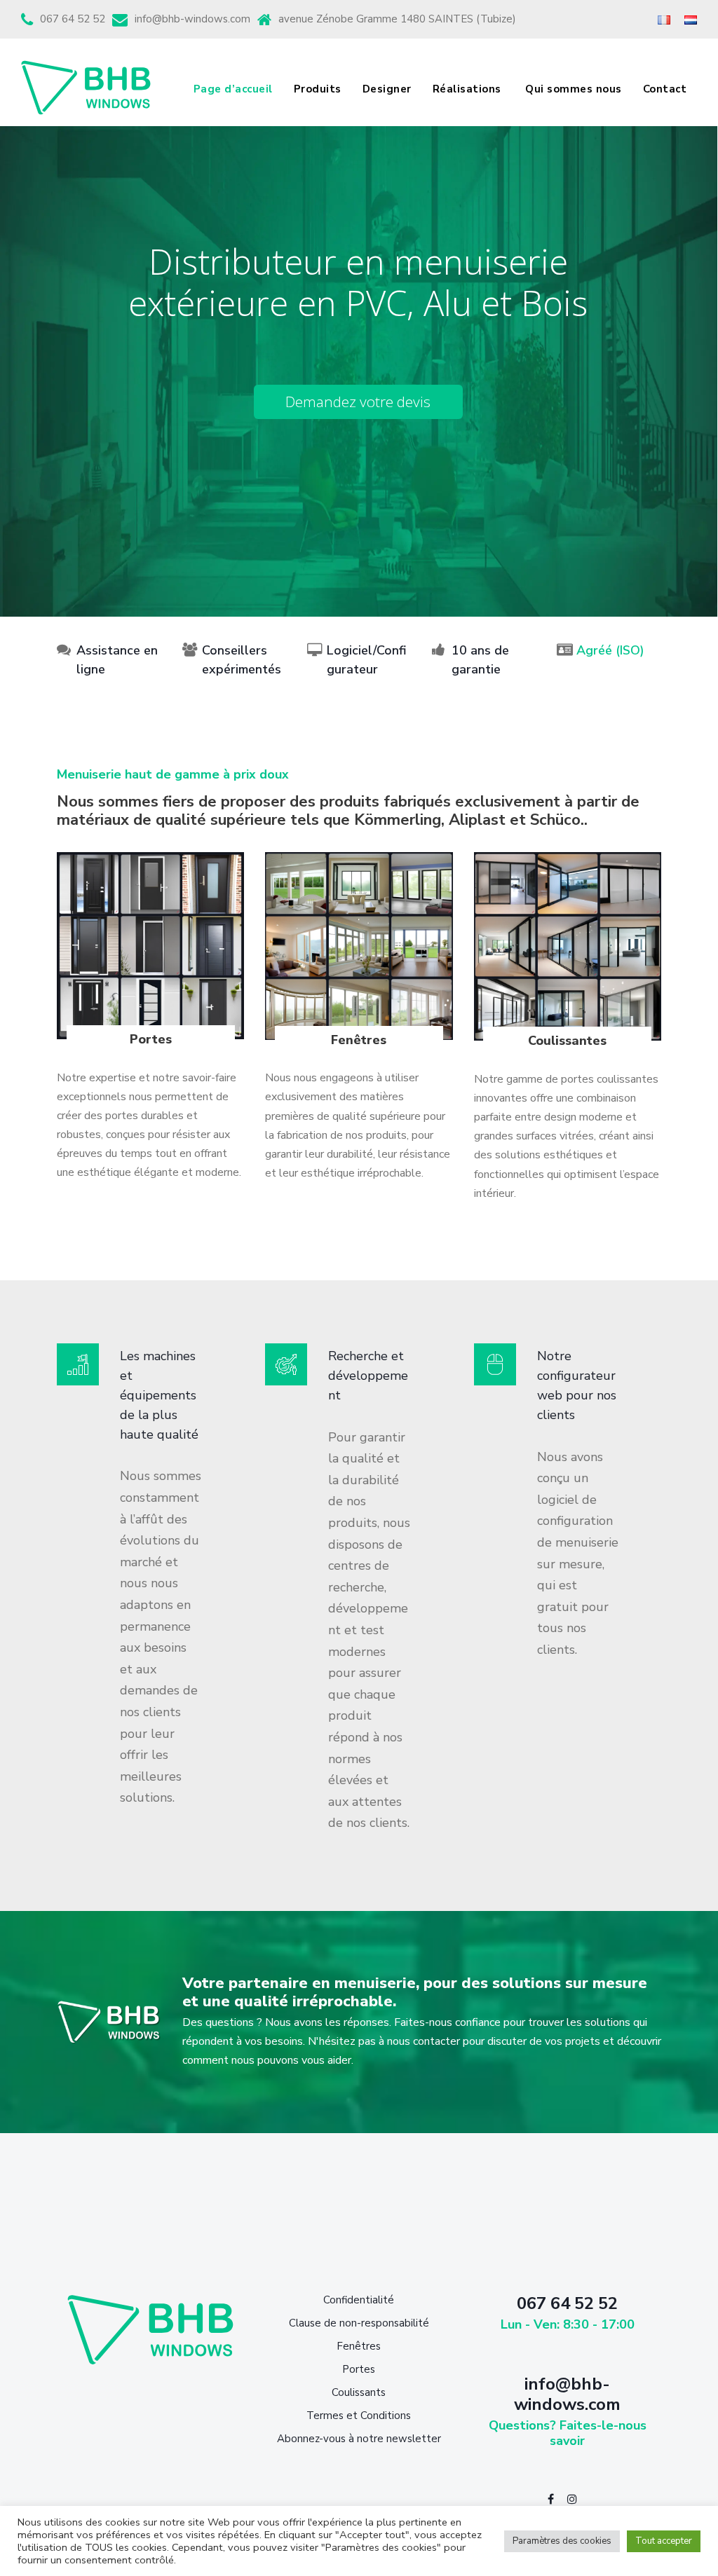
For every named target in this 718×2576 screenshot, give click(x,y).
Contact (665, 89)
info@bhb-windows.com (192, 19)
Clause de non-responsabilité (359, 2323)
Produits (318, 89)
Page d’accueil (233, 89)
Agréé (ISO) (610, 650)
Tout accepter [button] (664, 2541)
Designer (387, 89)
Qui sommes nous (574, 89)
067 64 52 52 (73, 19)
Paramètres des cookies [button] (562, 2541)
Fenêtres (359, 2346)
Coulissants (359, 2392)
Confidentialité (359, 2300)
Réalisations (469, 89)
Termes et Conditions (359, 2416)
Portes (359, 2369)
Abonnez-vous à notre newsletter (359, 2439)
